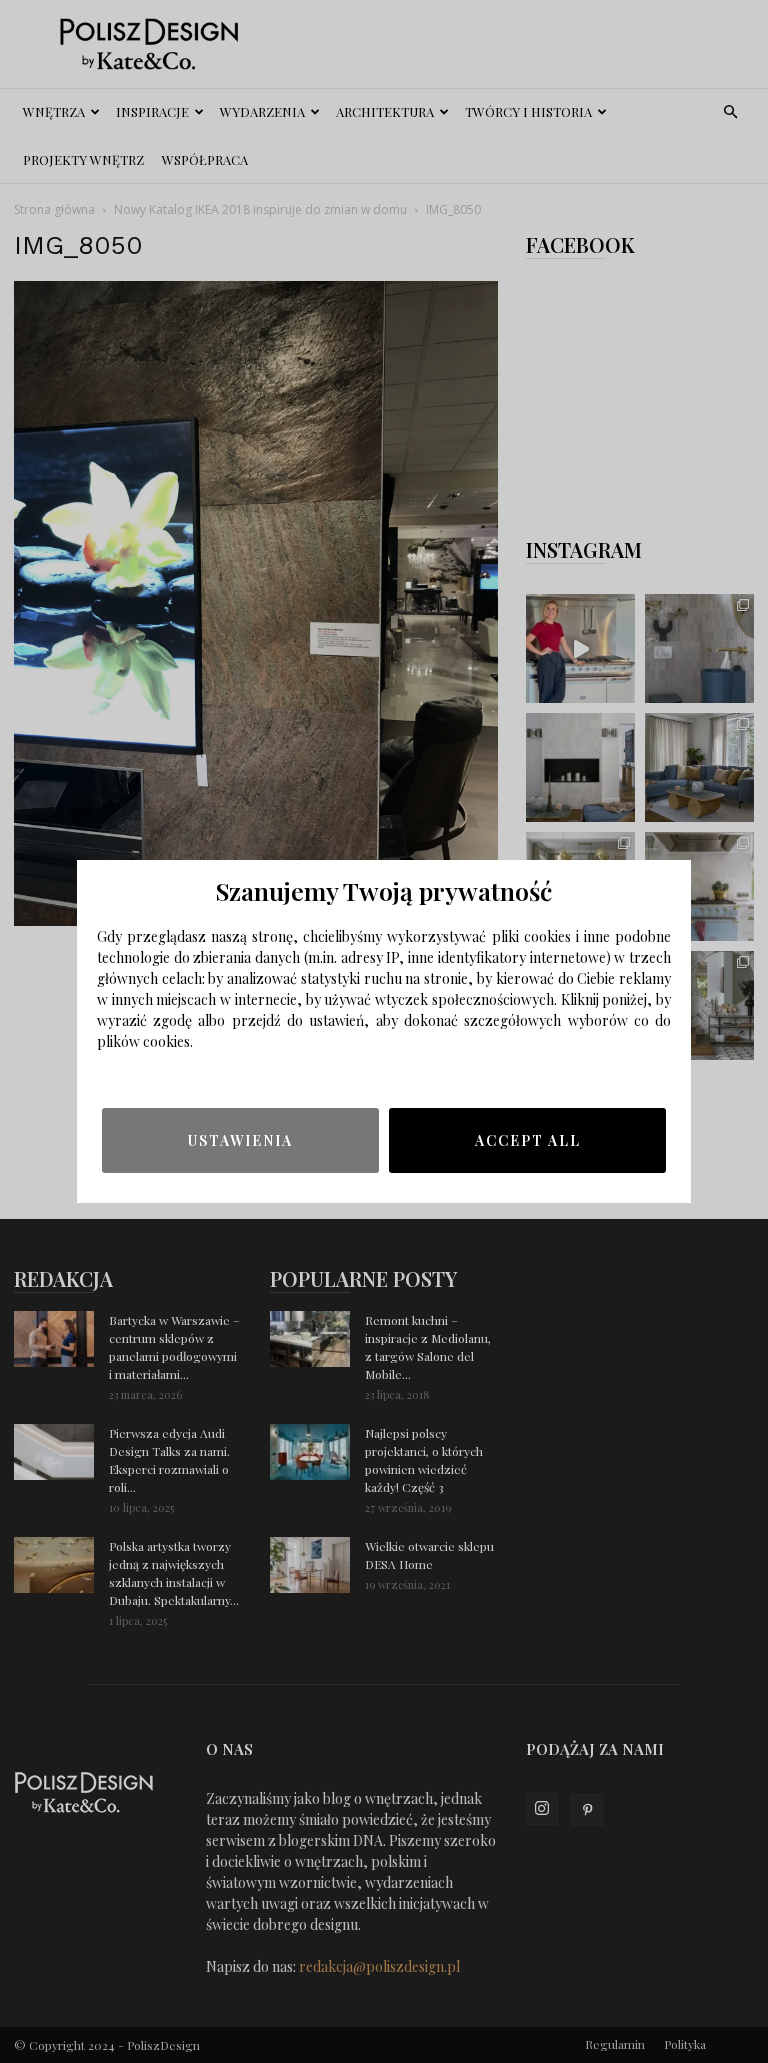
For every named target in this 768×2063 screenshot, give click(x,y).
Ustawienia (240, 1140)
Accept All (528, 1140)
